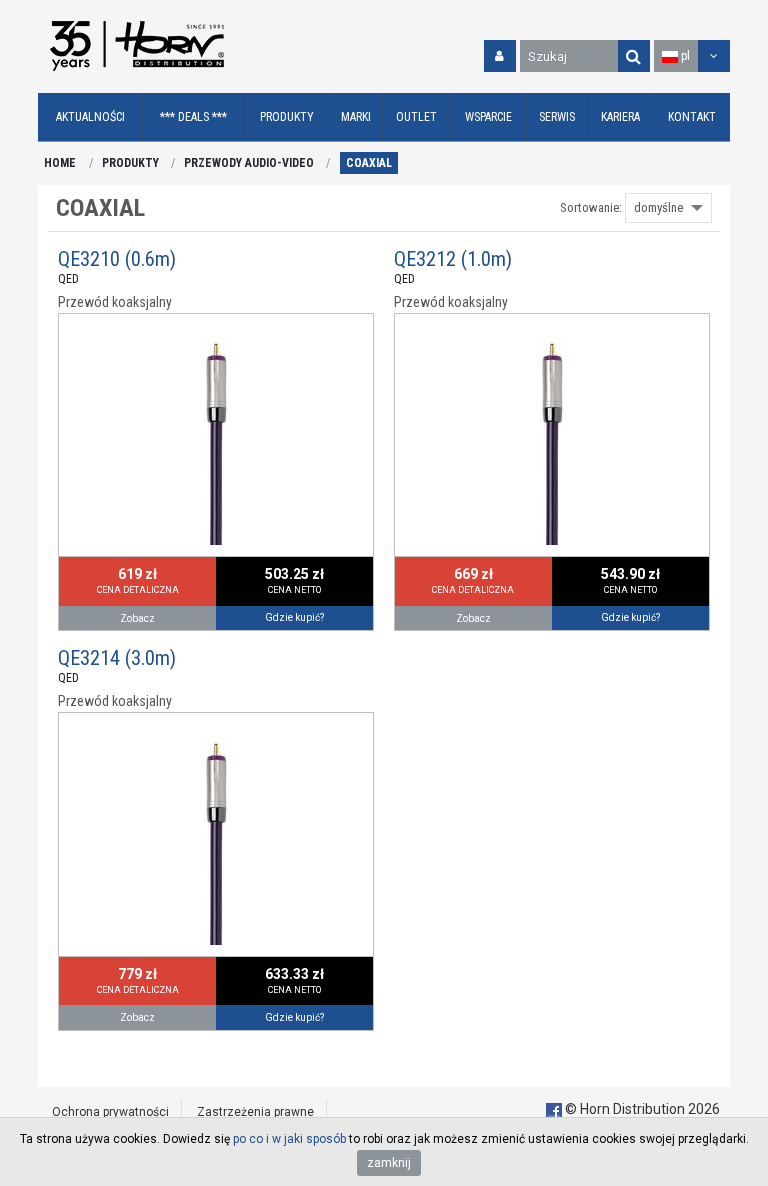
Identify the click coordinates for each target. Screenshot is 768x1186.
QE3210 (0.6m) (117, 259)
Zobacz (137, 618)
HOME (60, 163)
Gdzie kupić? (294, 617)
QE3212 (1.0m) (453, 259)
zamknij (389, 1163)
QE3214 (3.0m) (117, 658)
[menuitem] (90, 117)
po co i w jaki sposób (289, 1139)
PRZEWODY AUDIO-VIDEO (249, 163)
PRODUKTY (130, 163)
